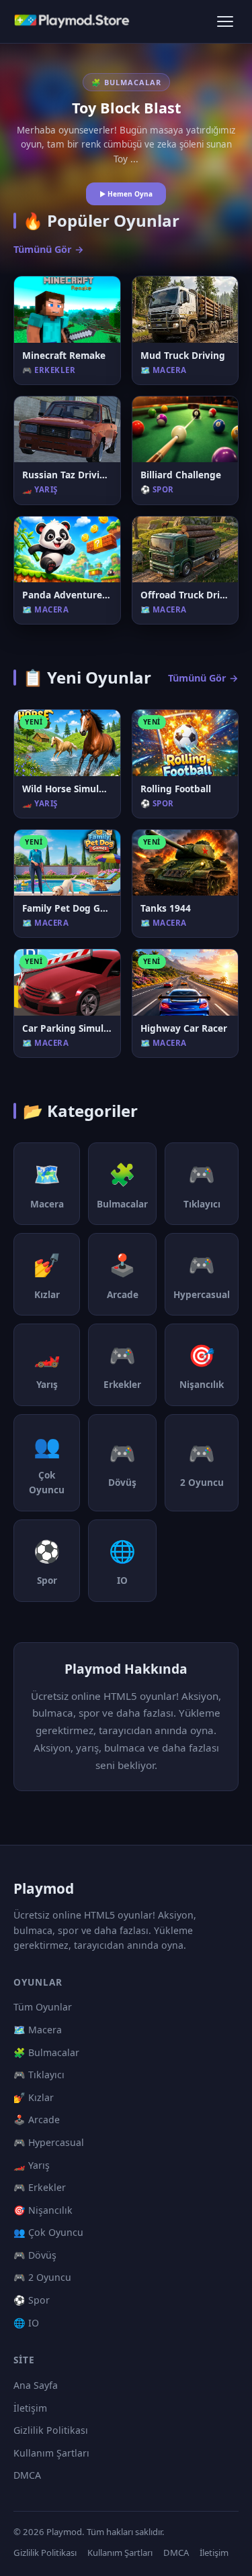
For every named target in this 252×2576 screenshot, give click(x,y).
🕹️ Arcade (37, 2119)
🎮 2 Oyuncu (42, 2277)
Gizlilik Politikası (51, 2430)
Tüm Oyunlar (43, 2007)
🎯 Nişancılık (43, 2210)
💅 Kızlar (34, 2097)
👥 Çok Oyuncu (48, 2232)
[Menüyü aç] (225, 21)
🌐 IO (26, 2323)
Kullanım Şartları (51, 2453)
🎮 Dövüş (35, 2255)
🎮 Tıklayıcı (39, 2075)
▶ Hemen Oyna (126, 194)
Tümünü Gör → (49, 249)
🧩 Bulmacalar (46, 2052)
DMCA (27, 2475)
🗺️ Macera (38, 2030)
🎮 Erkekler (40, 2187)
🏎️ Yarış (32, 2165)
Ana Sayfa (36, 2385)
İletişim (30, 2408)
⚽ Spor (32, 2300)
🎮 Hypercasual (49, 2142)
